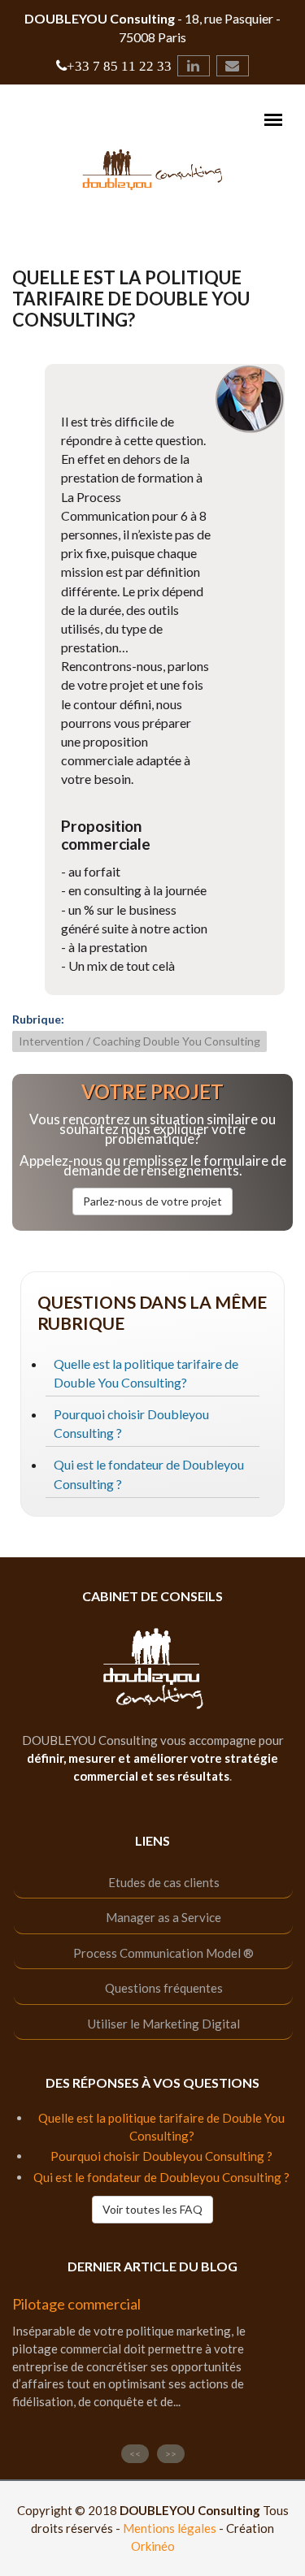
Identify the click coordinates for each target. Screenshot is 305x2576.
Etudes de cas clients (164, 1882)
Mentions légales (170, 2528)
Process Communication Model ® (163, 1953)
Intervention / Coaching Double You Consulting (139, 1041)
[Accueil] (152, 168)
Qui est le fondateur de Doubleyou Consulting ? (161, 2177)
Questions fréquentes (164, 1988)
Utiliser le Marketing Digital (164, 2024)
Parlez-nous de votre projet (152, 1201)
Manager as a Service (163, 1917)
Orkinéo (153, 2546)
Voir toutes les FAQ (152, 2209)
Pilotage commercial (76, 2304)
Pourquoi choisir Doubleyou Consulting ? (161, 2156)
